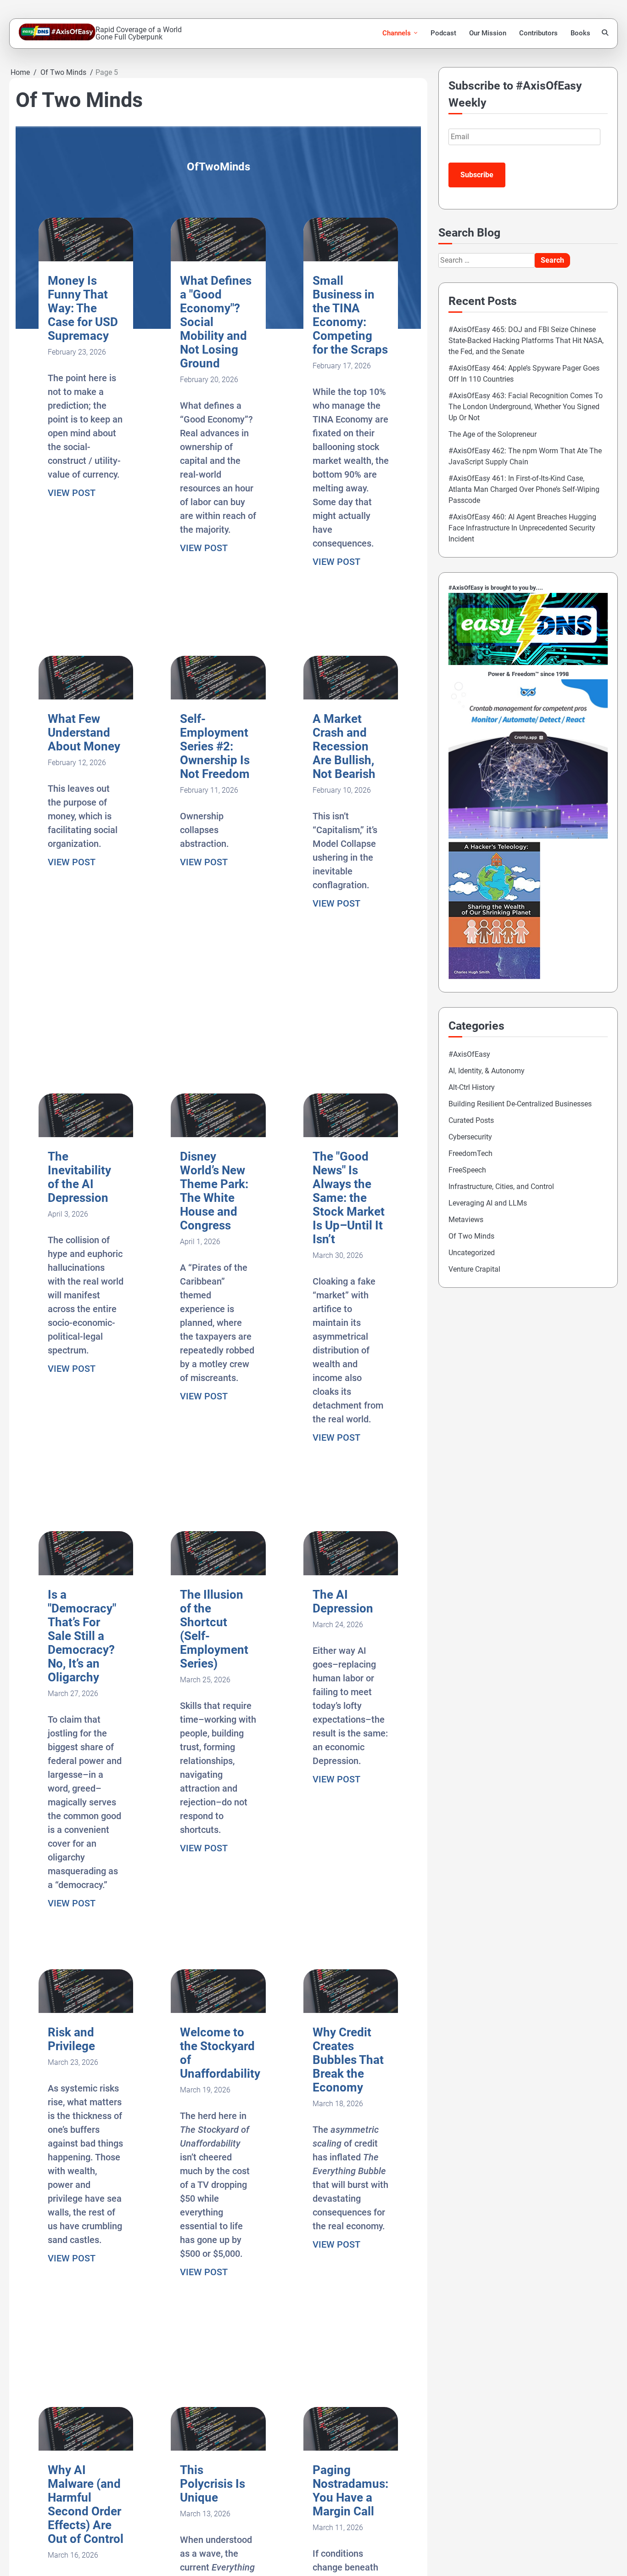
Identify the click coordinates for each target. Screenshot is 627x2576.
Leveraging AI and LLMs (488, 1203)
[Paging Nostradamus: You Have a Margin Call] (351, 2448)
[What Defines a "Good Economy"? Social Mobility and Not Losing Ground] (218, 259)
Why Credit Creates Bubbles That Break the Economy (348, 2060)
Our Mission (488, 33)
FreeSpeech (467, 1170)
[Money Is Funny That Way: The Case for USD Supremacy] (86, 259)
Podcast (443, 33)
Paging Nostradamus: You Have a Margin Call (350, 2491)
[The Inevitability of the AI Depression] (86, 1135)
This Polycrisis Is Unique (213, 2484)
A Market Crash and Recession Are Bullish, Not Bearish (344, 746)
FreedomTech (470, 1153)
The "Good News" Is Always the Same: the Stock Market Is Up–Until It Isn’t (349, 1198)
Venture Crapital (474, 1269)
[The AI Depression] (351, 1573)
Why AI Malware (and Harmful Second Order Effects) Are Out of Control (86, 2504)
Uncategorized (472, 1253)
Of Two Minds (471, 1236)
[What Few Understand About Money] (86, 697)
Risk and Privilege (71, 2039)
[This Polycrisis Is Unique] (218, 2448)
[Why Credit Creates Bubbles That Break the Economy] (351, 2010)
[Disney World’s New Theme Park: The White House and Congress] (218, 1135)
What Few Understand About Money (84, 733)
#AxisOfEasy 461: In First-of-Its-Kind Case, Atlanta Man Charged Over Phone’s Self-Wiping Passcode (524, 489)
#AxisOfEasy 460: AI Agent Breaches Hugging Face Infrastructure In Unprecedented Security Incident (522, 528)
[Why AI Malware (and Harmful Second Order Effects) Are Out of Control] (86, 2448)
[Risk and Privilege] (86, 2010)
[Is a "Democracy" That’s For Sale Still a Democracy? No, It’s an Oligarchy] (86, 1573)
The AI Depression (343, 1601)
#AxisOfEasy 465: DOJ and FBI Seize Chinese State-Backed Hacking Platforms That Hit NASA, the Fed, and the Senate (526, 341)
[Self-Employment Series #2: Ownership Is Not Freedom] (218, 697)
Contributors (538, 33)
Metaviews (466, 1220)
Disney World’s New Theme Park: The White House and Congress (214, 1191)
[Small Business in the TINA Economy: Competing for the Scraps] (351, 259)
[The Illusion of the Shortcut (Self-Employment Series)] (218, 1573)
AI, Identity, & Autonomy (487, 1071)
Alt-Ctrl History (472, 1087)
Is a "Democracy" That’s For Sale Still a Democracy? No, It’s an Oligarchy (82, 1636)
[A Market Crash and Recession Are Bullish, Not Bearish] (351, 697)
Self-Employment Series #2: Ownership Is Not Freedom (215, 746)
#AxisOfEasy (469, 1054)
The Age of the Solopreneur (493, 434)
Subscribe (477, 175)
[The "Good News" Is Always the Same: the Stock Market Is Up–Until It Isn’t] (351, 1135)
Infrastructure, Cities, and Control (501, 1187)
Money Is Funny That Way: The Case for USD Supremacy (83, 308)
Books (580, 33)
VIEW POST (72, 493)
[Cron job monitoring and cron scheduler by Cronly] (528, 836)
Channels (397, 33)
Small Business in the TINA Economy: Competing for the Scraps (350, 315)
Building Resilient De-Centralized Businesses (520, 1104)
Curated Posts (471, 1120)
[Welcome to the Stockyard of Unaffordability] (218, 2010)
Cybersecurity (470, 1137)
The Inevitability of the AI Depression (79, 1177)
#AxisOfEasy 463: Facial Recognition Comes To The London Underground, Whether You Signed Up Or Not (526, 407)
